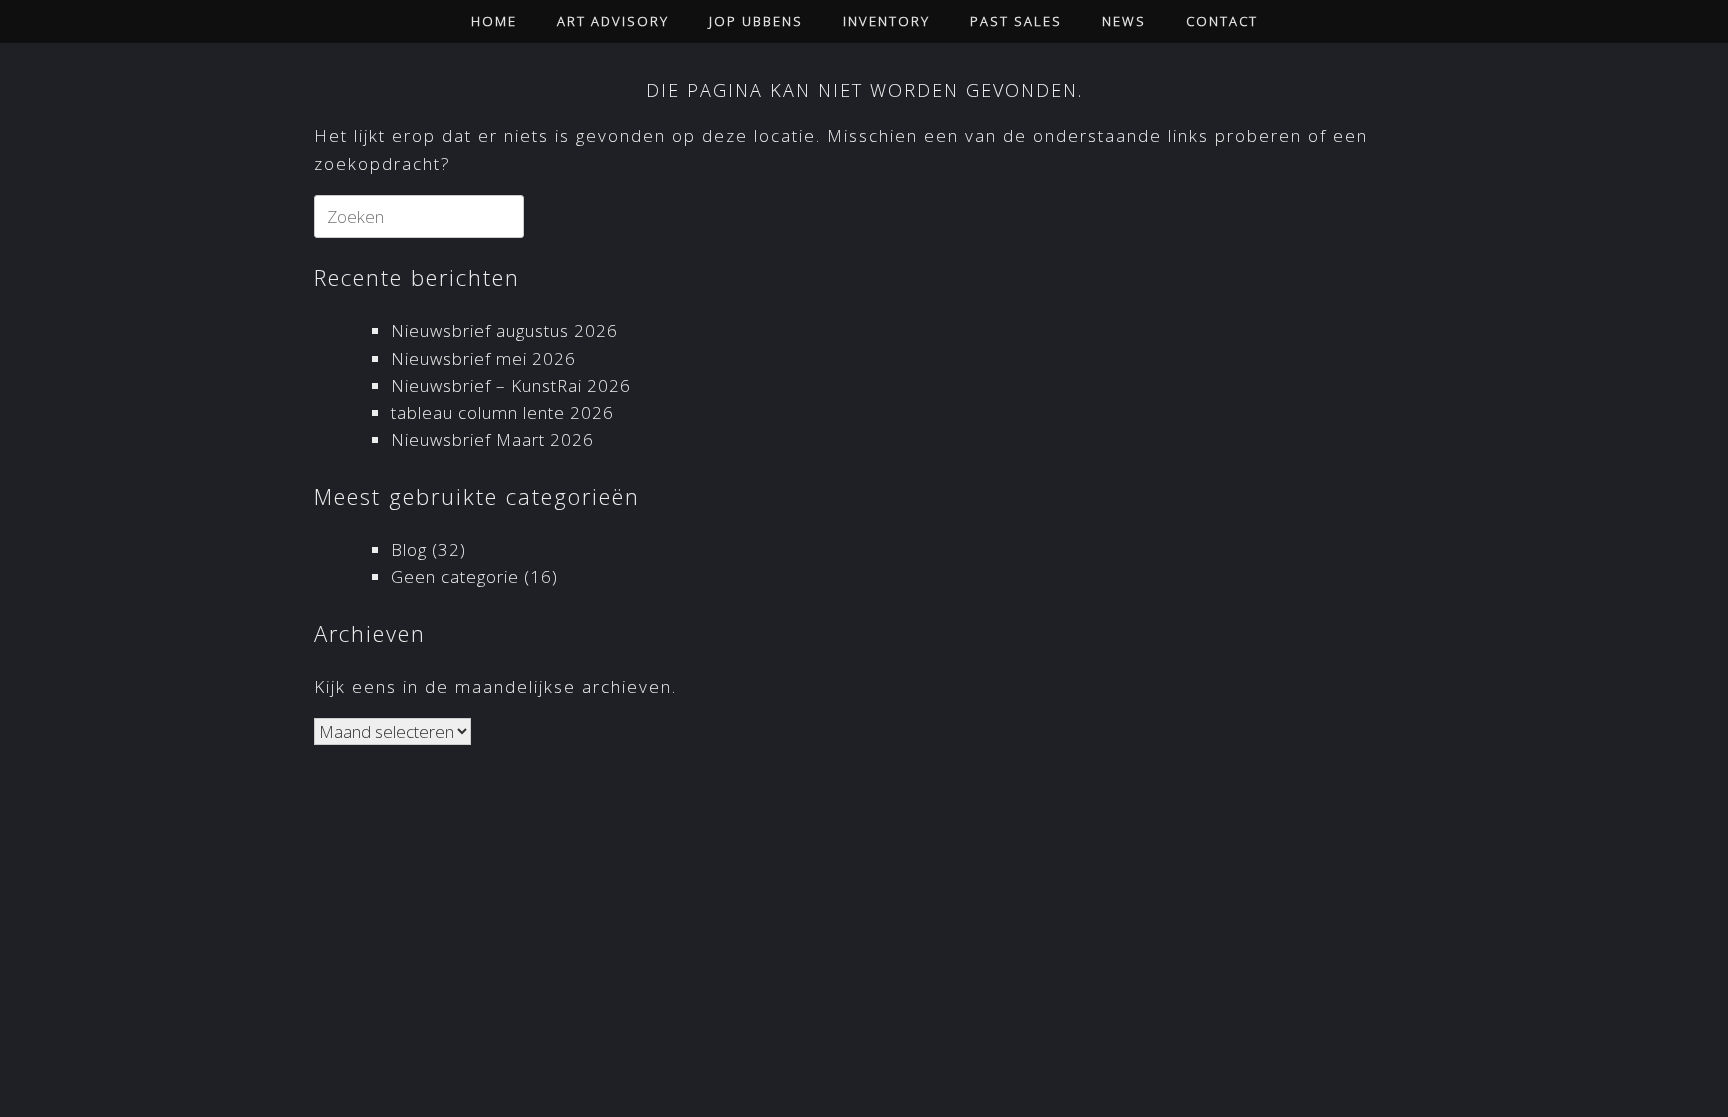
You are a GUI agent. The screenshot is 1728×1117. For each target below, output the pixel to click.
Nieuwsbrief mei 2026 (483, 358)
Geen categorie (455, 576)
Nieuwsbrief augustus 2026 (504, 330)
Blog (409, 549)
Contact (1222, 21)
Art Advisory (613, 21)
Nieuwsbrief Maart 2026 (492, 439)
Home (494, 21)
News (1124, 21)
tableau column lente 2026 (502, 412)
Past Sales (1016, 21)
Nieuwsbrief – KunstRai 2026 (511, 385)
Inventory (886, 21)
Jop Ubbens (756, 21)
